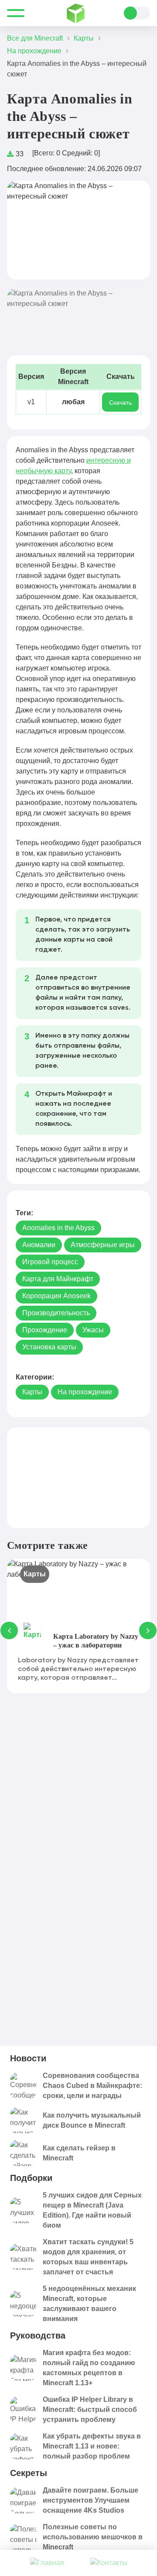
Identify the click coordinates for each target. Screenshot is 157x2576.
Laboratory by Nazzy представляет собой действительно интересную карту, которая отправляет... (78, 1669)
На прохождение (85, 1392)
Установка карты (49, 1347)
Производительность (56, 1313)
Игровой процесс (50, 1262)
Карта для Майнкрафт (58, 1279)
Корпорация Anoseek (56, 1296)
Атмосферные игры (103, 1245)
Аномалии (39, 1245)
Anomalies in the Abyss (58, 1228)
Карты (32, 1392)
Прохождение (45, 1330)
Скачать (120, 402)
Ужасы (93, 1330)
